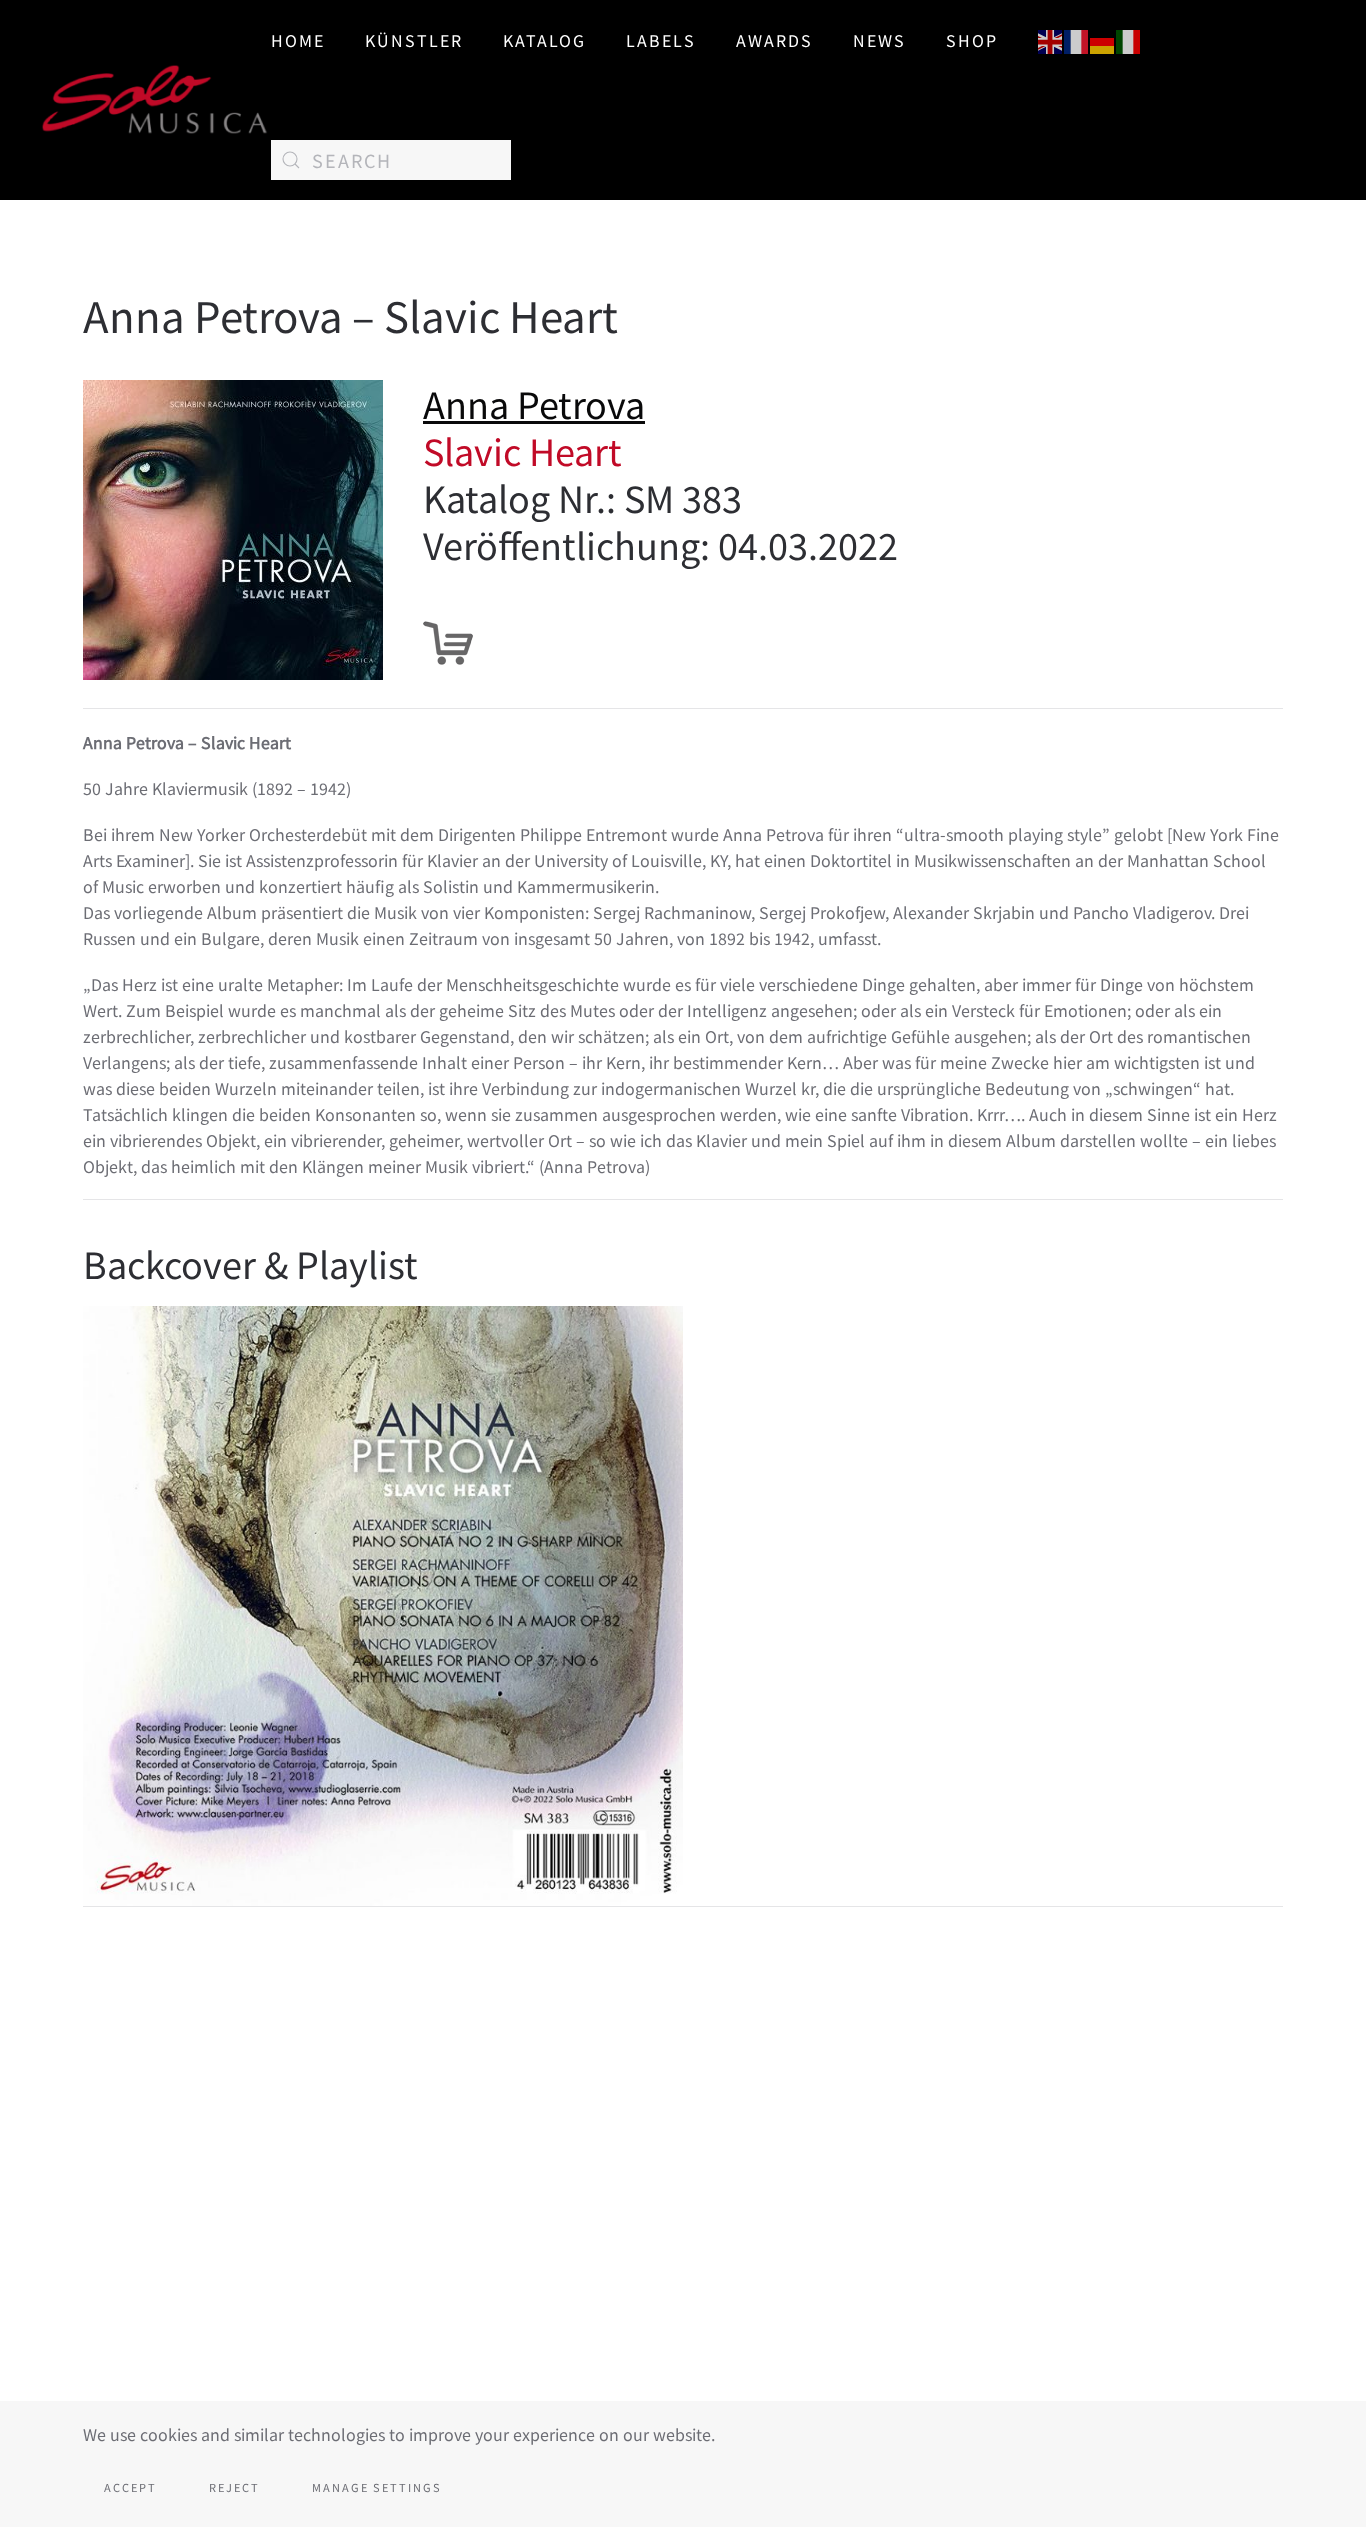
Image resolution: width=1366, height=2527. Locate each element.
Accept (130, 2487)
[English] (1051, 39)
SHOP (972, 40)
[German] (1103, 39)
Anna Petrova (534, 403)
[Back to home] (155, 100)
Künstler (414, 40)
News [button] (879, 40)
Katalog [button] (544, 40)
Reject (234, 2487)
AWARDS (774, 40)
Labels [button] (661, 40)
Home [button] (298, 40)
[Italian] (1129, 39)
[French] (1077, 39)
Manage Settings (377, 2487)
